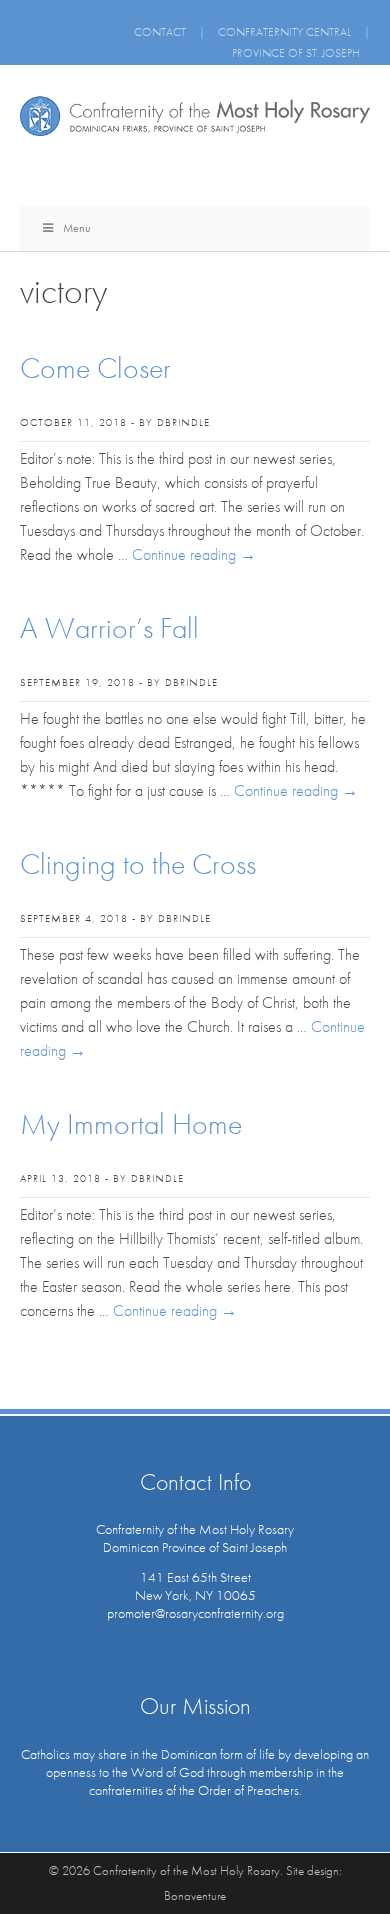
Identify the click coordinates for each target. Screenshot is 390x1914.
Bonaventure (195, 1895)
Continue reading (194, 554)
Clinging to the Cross (138, 864)
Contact (160, 32)
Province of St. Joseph (296, 53)
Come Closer (95, 368)
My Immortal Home (131, 1124)
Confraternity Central (284, 32)
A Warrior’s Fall (109, 628)
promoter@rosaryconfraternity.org (195, 1613)
